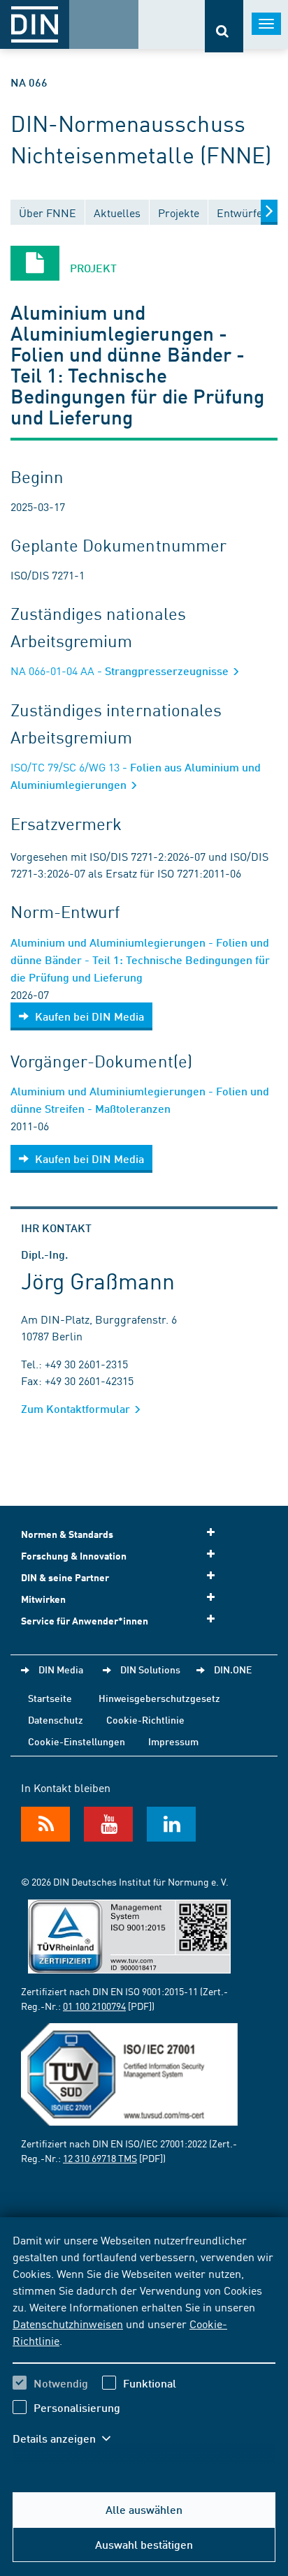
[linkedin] (171, 1824)
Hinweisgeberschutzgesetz (159, 1698)
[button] (69, 2438)
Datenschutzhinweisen (68, 2323)
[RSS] (45, 1824)
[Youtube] (108, 1824)
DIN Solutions (150, 1669)
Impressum (173, 1741)
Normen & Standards (67, 1534)
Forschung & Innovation (74, 1556)
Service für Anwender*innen (85, 1621)
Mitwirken (43, 1599)
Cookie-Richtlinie (145, 1719)
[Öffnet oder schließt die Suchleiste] (224, 26)
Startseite (50, 1698)
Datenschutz (56, 1719)
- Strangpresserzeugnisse (121, 671)
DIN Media (61, 1669)
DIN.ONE (233, 1669)
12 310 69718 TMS (100, 2158)
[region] (144, 2348)
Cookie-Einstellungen (77, 1741)
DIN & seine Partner (65, 1577)
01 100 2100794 (94, 2006)
